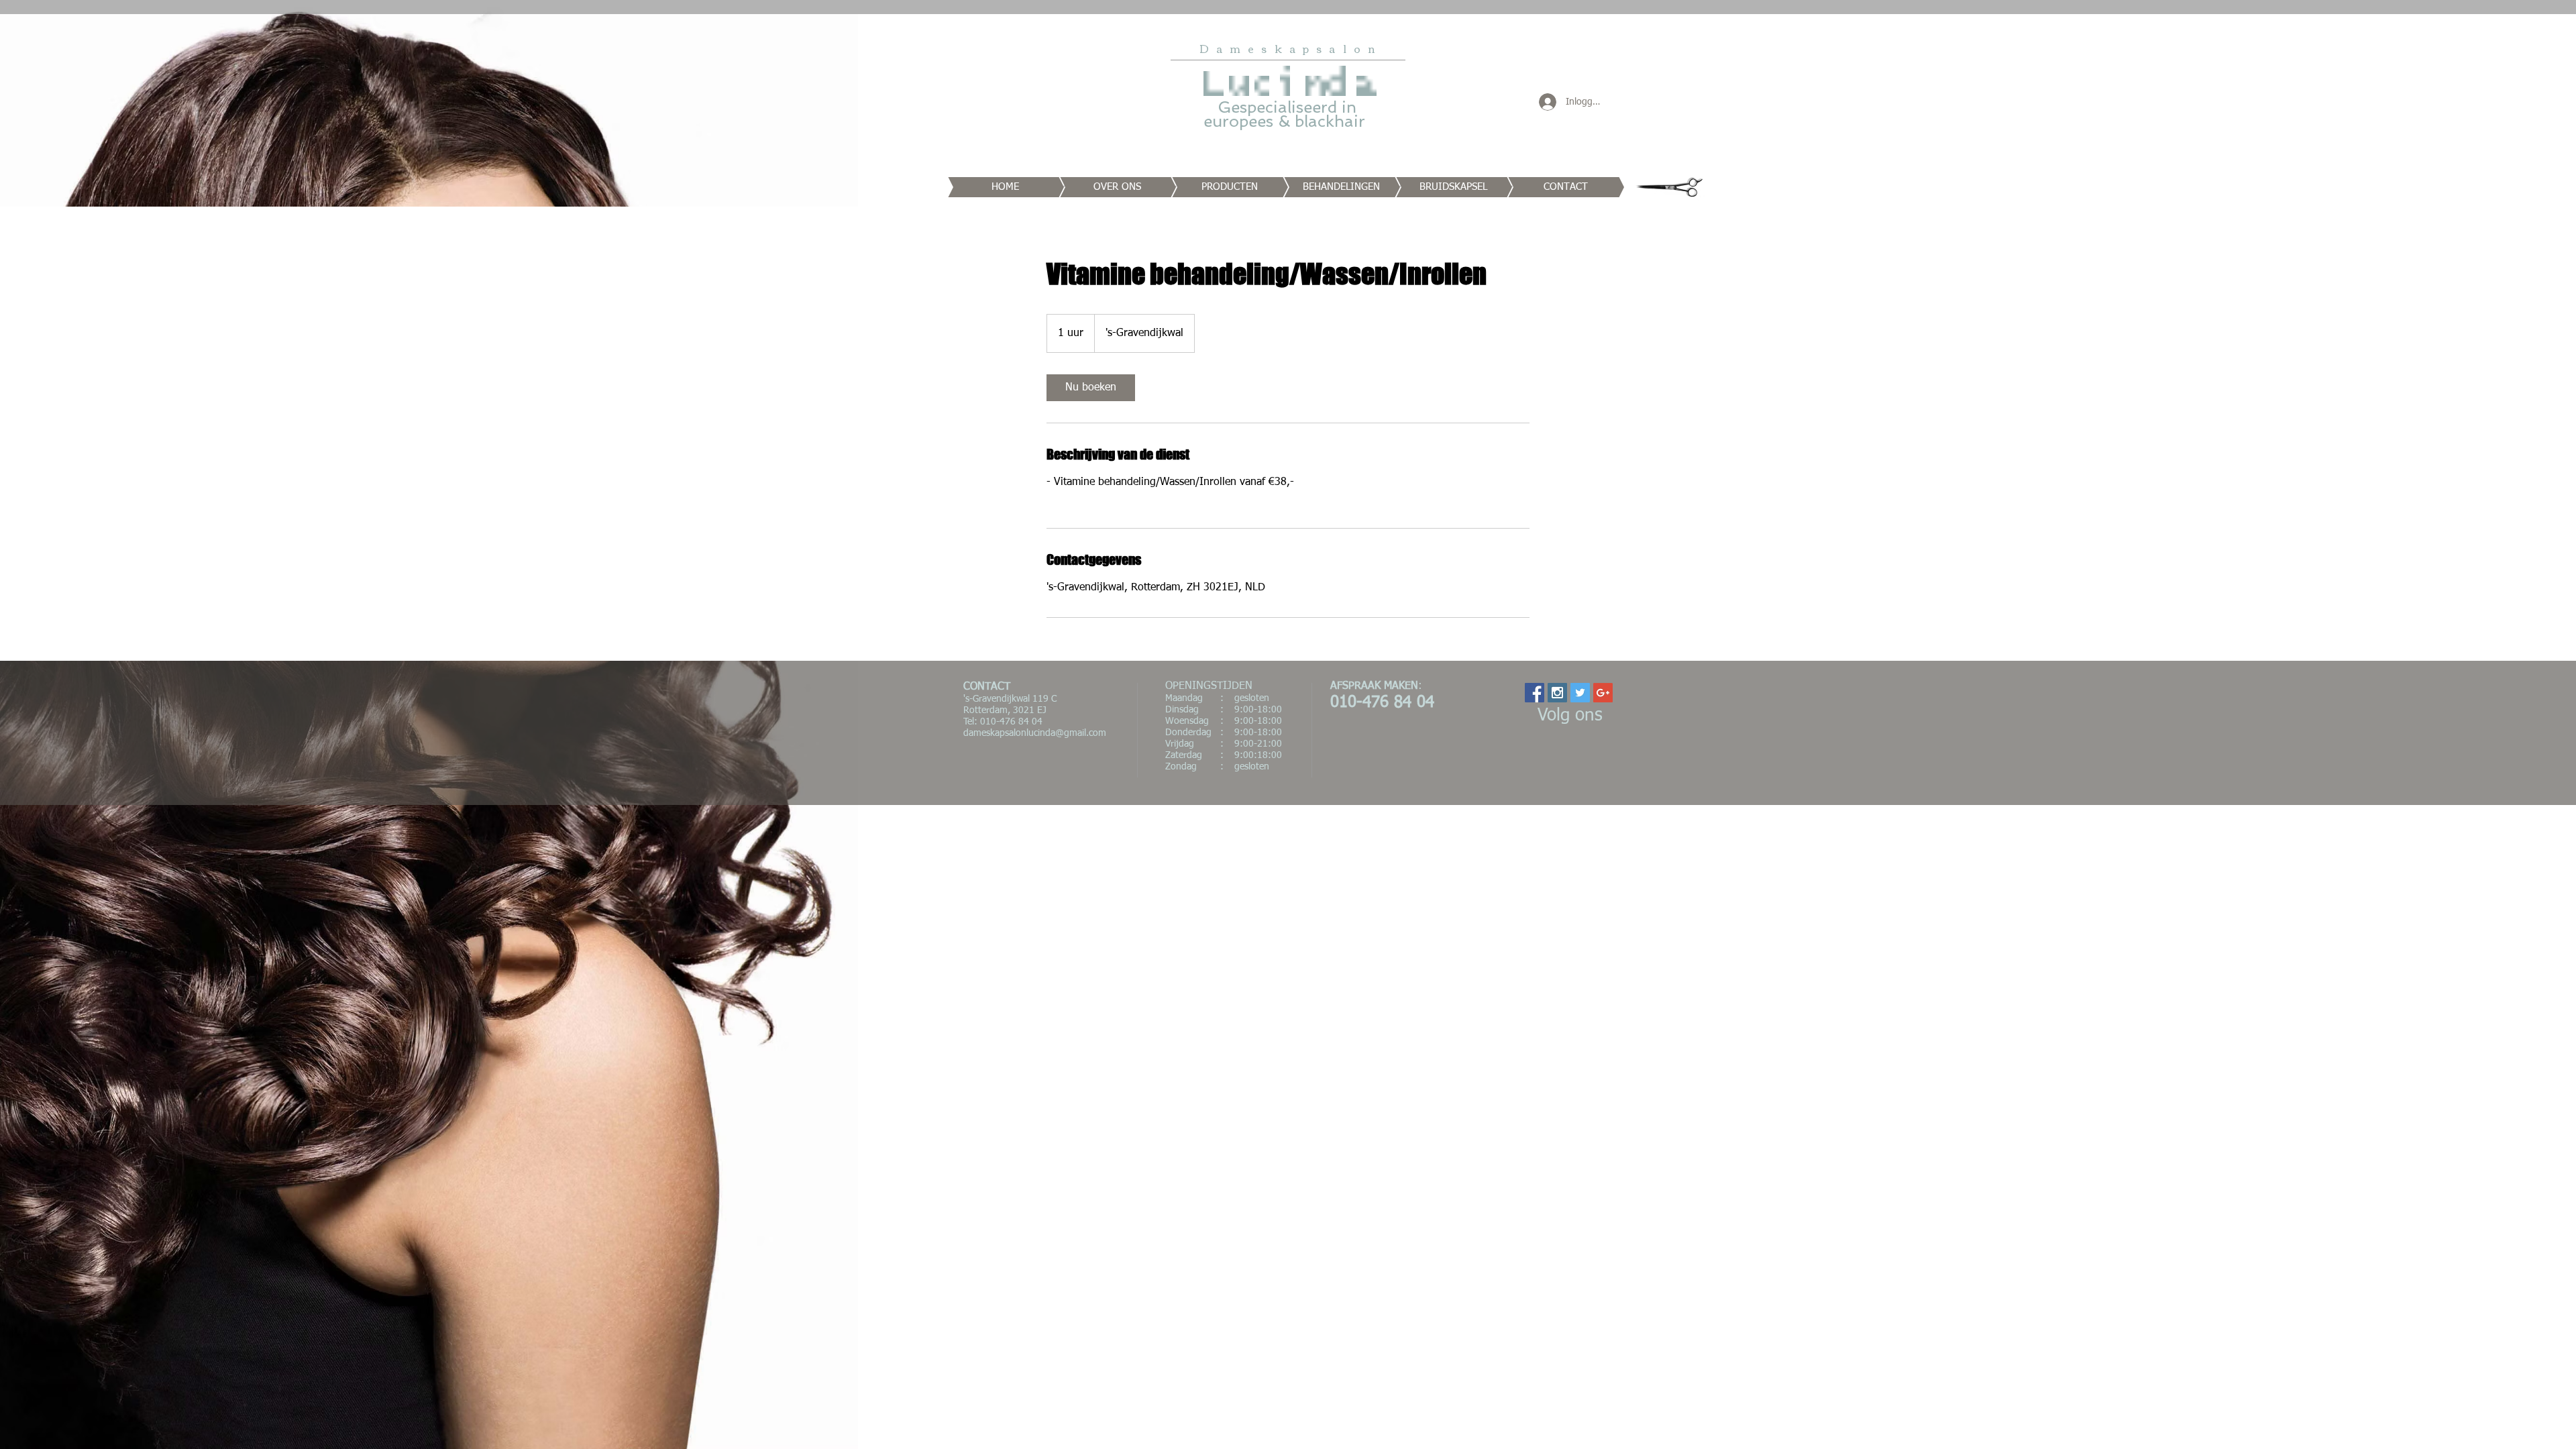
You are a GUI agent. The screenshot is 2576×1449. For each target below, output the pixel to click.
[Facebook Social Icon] (1535, 693)
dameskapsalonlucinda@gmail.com (1035, 733)
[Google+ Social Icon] (1603, 693)
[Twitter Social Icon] (1580, 693)
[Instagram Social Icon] (1557, 693)
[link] (1091, 388)
